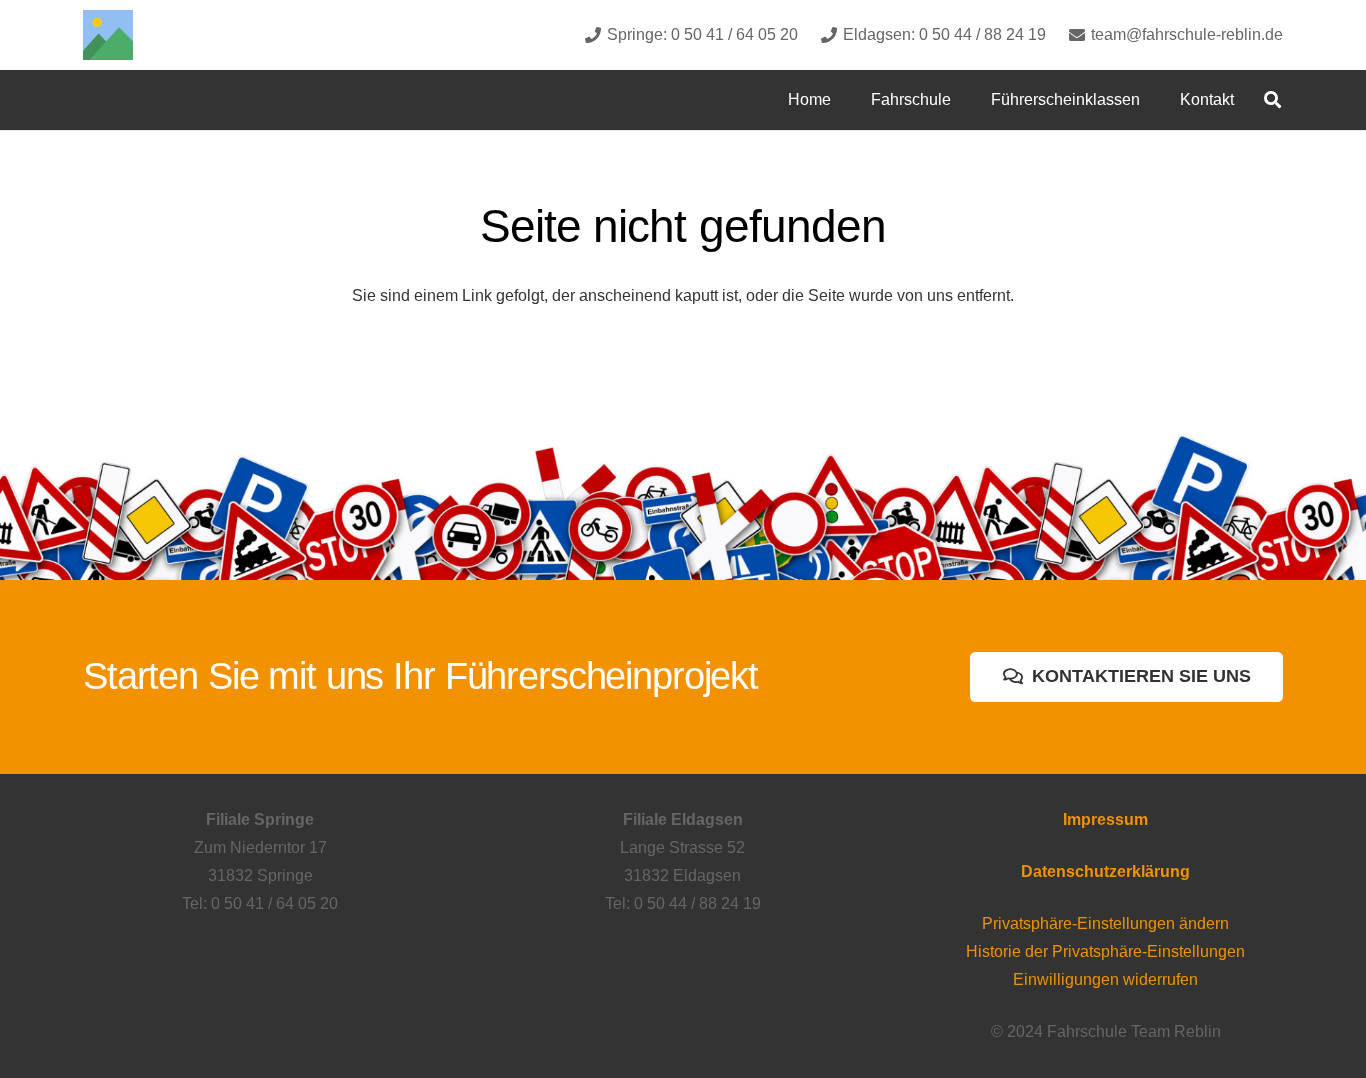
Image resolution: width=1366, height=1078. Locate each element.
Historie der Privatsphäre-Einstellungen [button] (1105, 951)
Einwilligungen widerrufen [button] (1105, 979)
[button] (965, 99)
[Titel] (108, 35)
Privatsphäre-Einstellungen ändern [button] (1105, 923)
